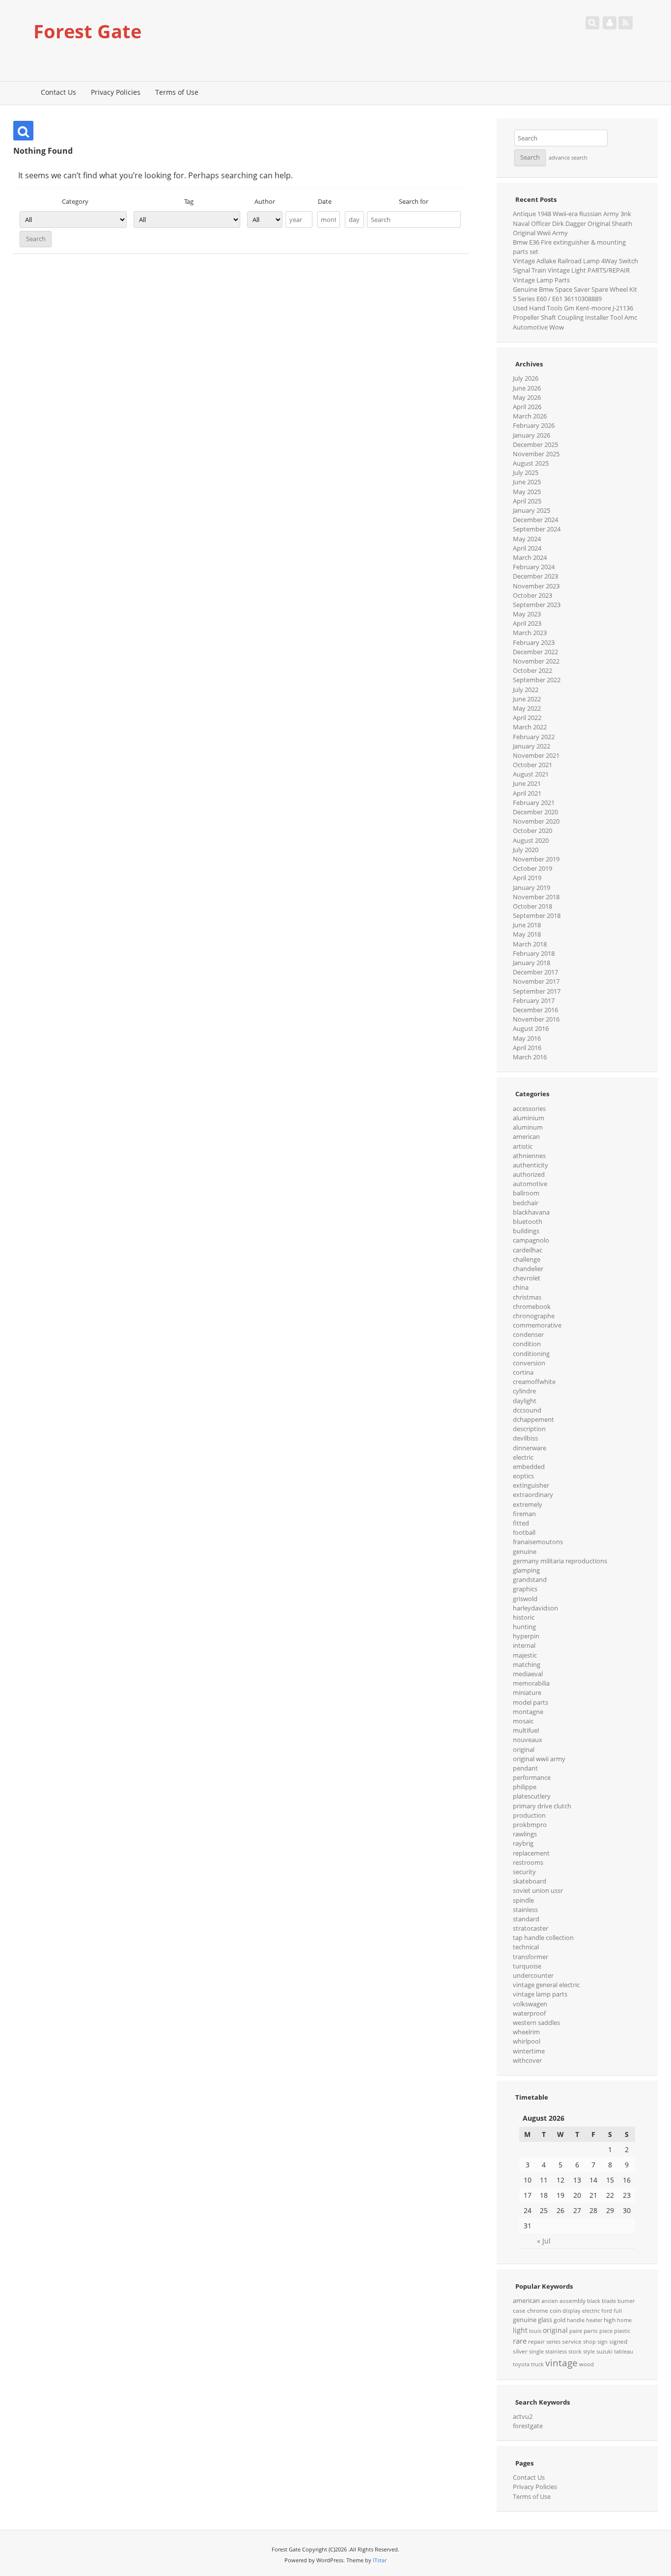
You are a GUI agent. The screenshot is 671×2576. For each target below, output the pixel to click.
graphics (525, 1589)
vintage (561, 2363)
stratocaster (531, 1928)
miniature (527, 1692)
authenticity (531, 1165)
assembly (573, 2301)
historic (524, 1617)
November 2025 (536, 454)
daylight (525, 1401)
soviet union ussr (538, 1890)
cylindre (524, 1391)
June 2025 (527, 482)
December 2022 (535, 652)
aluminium (529, 1118)
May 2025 (527, 492)
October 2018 (532, 906)
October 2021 (532, 765)
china (521, 1287)
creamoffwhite (534, 1382)
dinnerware (530, 1448)
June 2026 (527, 388)
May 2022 (527, 708)
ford (607, 2311)
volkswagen (530, 2004)
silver (520, 2351)
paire (576, 2331)
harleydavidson (535, 1608)
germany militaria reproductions (560, 1561)
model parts (531, 1702)
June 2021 (527, 783)
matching (527, 1664)
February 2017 (534, 1000)
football (524, 1532)
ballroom (526, 1193)
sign (602, 2342)
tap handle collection (543, 1938)
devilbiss (525, 1438)
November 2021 (536, 755)
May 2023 (527, 614)
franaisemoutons (538, 1542)
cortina (523, 1372)
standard (526, 1919)
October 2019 (532, 868)
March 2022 (530, 727)
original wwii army (539, 1759)
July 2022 (526, 690)
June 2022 (527, 699)
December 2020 (535, 812)
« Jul (544, 2241)
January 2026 (531, 435)
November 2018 (536, 897)
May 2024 (527, 539)
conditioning (531, 1354)
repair (536, 2341)
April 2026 (527, 407)
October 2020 (532, 831)
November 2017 (536, 981)
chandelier (528, 1269)
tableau (624, 2352)
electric (523, 1457)
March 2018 (530, 944)
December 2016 (535, 1010)
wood (587, 2364)
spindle (523, 1900)
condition (527, 1344)
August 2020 (531, 840)
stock (575, 2352)
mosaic (523, 1721)
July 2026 (526, 378)
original (524, 1749)
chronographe (534, 1316)
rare (520, 2341)
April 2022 (527, 718)
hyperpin (526, 1636)
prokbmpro (530, 1825)
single (536, 2352)
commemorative (537, 1325)
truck (537, 2364)
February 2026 (534, 425)
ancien (550, 2301)
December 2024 (535, 520)
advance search (568, 158)
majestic (525, 1655)
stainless (525, 1910)
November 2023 (536, 586)
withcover (527, 2060)
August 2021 (531, 774)
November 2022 (536, 661)
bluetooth (528, 1221)
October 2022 (532, 670)
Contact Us (58, 92)
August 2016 (531, 1028)
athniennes (529, 1156)
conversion (529, 1363)
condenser (528, 1334)
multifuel (526, 1730)
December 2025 (535, 444)
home (624, 2320)
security (524, 1872)
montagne (528, 1712)
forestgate (528, 2426)
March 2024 (530, 557)
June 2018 (527, 925)
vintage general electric (546, 1985)
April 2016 (527, 1048)
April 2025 (527, 501)
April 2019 (527, 878)
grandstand (530, 1579)
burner (626, 2301)
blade (609, 2301)
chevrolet (527, 1278)
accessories (529, 1108)
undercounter (533, 1975)
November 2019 (536, 859)
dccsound (527, 1410)
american (526, 1136)
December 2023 (535, 576)
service (572, 2341)
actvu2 (523, 2416)
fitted (521, 1523)
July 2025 (526, 472)
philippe (525, 1787)
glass (545, 2320)
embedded (529, 1467)
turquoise (527, 1966)
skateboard (530, 1881)
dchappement (533, 1419)
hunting (524, 1627)
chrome (538, 2311)
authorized (529, 1174)
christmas (527, 1297)
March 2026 (530, 416)
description (529, 1429)
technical (526, 1947)
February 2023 (534, 642)
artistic (523, 1146)
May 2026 (527, 397)
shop (589, 2342)
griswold (525, 1599)
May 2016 (527, 1038)
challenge (527, 1259)
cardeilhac (528, 1250)
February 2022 (534, 737)
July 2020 (526, 850)
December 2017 (535, 972)
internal (524, 1645)
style (589, 2352)
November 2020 (536, 821)
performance (532, 1777)
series (553, 2342)
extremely (528, 1504)
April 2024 (527, 548)
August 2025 (531, 463)
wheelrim (526, 2032)
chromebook (532, 1306)
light (520, 2330)
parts (591, 2331)
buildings (526, 1231)
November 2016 (536, 1019)
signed (618, 2341)
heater (594, 2320)
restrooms (528, 1862)
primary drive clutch (542, 1806)
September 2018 (537, 915)
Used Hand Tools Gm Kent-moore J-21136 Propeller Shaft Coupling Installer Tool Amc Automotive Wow (575, 317)
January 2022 (531, 746)
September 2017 (537, 991)
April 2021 (527, 793)
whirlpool (527, 2041)
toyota (521, 2364)
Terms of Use (177, 92)
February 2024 (534, 567)
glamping (526, 1570)
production (529, 1815)
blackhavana (531, 1212)
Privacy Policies (116, 92)
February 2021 (534, 803)
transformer (531, 1957)
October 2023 (532, 595)
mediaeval (528, 1674)
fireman (524, 1514)
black (594, 2301)
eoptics (523, 1476)
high (610, 2320)
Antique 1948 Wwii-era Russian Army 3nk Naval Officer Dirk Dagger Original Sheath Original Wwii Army (573, 223)
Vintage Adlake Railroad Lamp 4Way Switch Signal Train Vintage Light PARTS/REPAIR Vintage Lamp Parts (575, 270)
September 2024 (537, 529)
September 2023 (537, 605)
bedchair (526, 1203)
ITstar (380, 2560)
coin (555, 2311)
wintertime (529, 2051)
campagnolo (531, 1240)
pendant (525, 1768)
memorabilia (531, 1683)
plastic (622, 2331)
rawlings (525, 1834)
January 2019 (531, 887)
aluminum (528, 1127)
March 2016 (530, 1057)
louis (535, 2331)
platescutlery (532, 1796)
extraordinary (533, 1495)
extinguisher (531, 1485)
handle (576, 2320)
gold (559, 2320)
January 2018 (531, 963)
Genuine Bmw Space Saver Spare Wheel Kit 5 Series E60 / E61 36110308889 (575, 294)
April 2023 (527, 623)
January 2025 (531, 510)
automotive (530, 1184)
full (618, 2311)
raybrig (523, 1843)
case (519, 2311)
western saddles (536, 2022)
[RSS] (625, 23)
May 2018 (527, 934)
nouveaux (528, 1740)
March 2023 (530, 633)
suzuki (604, 2352)
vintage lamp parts (540, 1994)
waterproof (529, 2013)
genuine (525, 1551)
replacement (531, 1853)
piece (606, 2331)
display (572, 2311)
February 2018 (534, 953)
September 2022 (537, 680)
